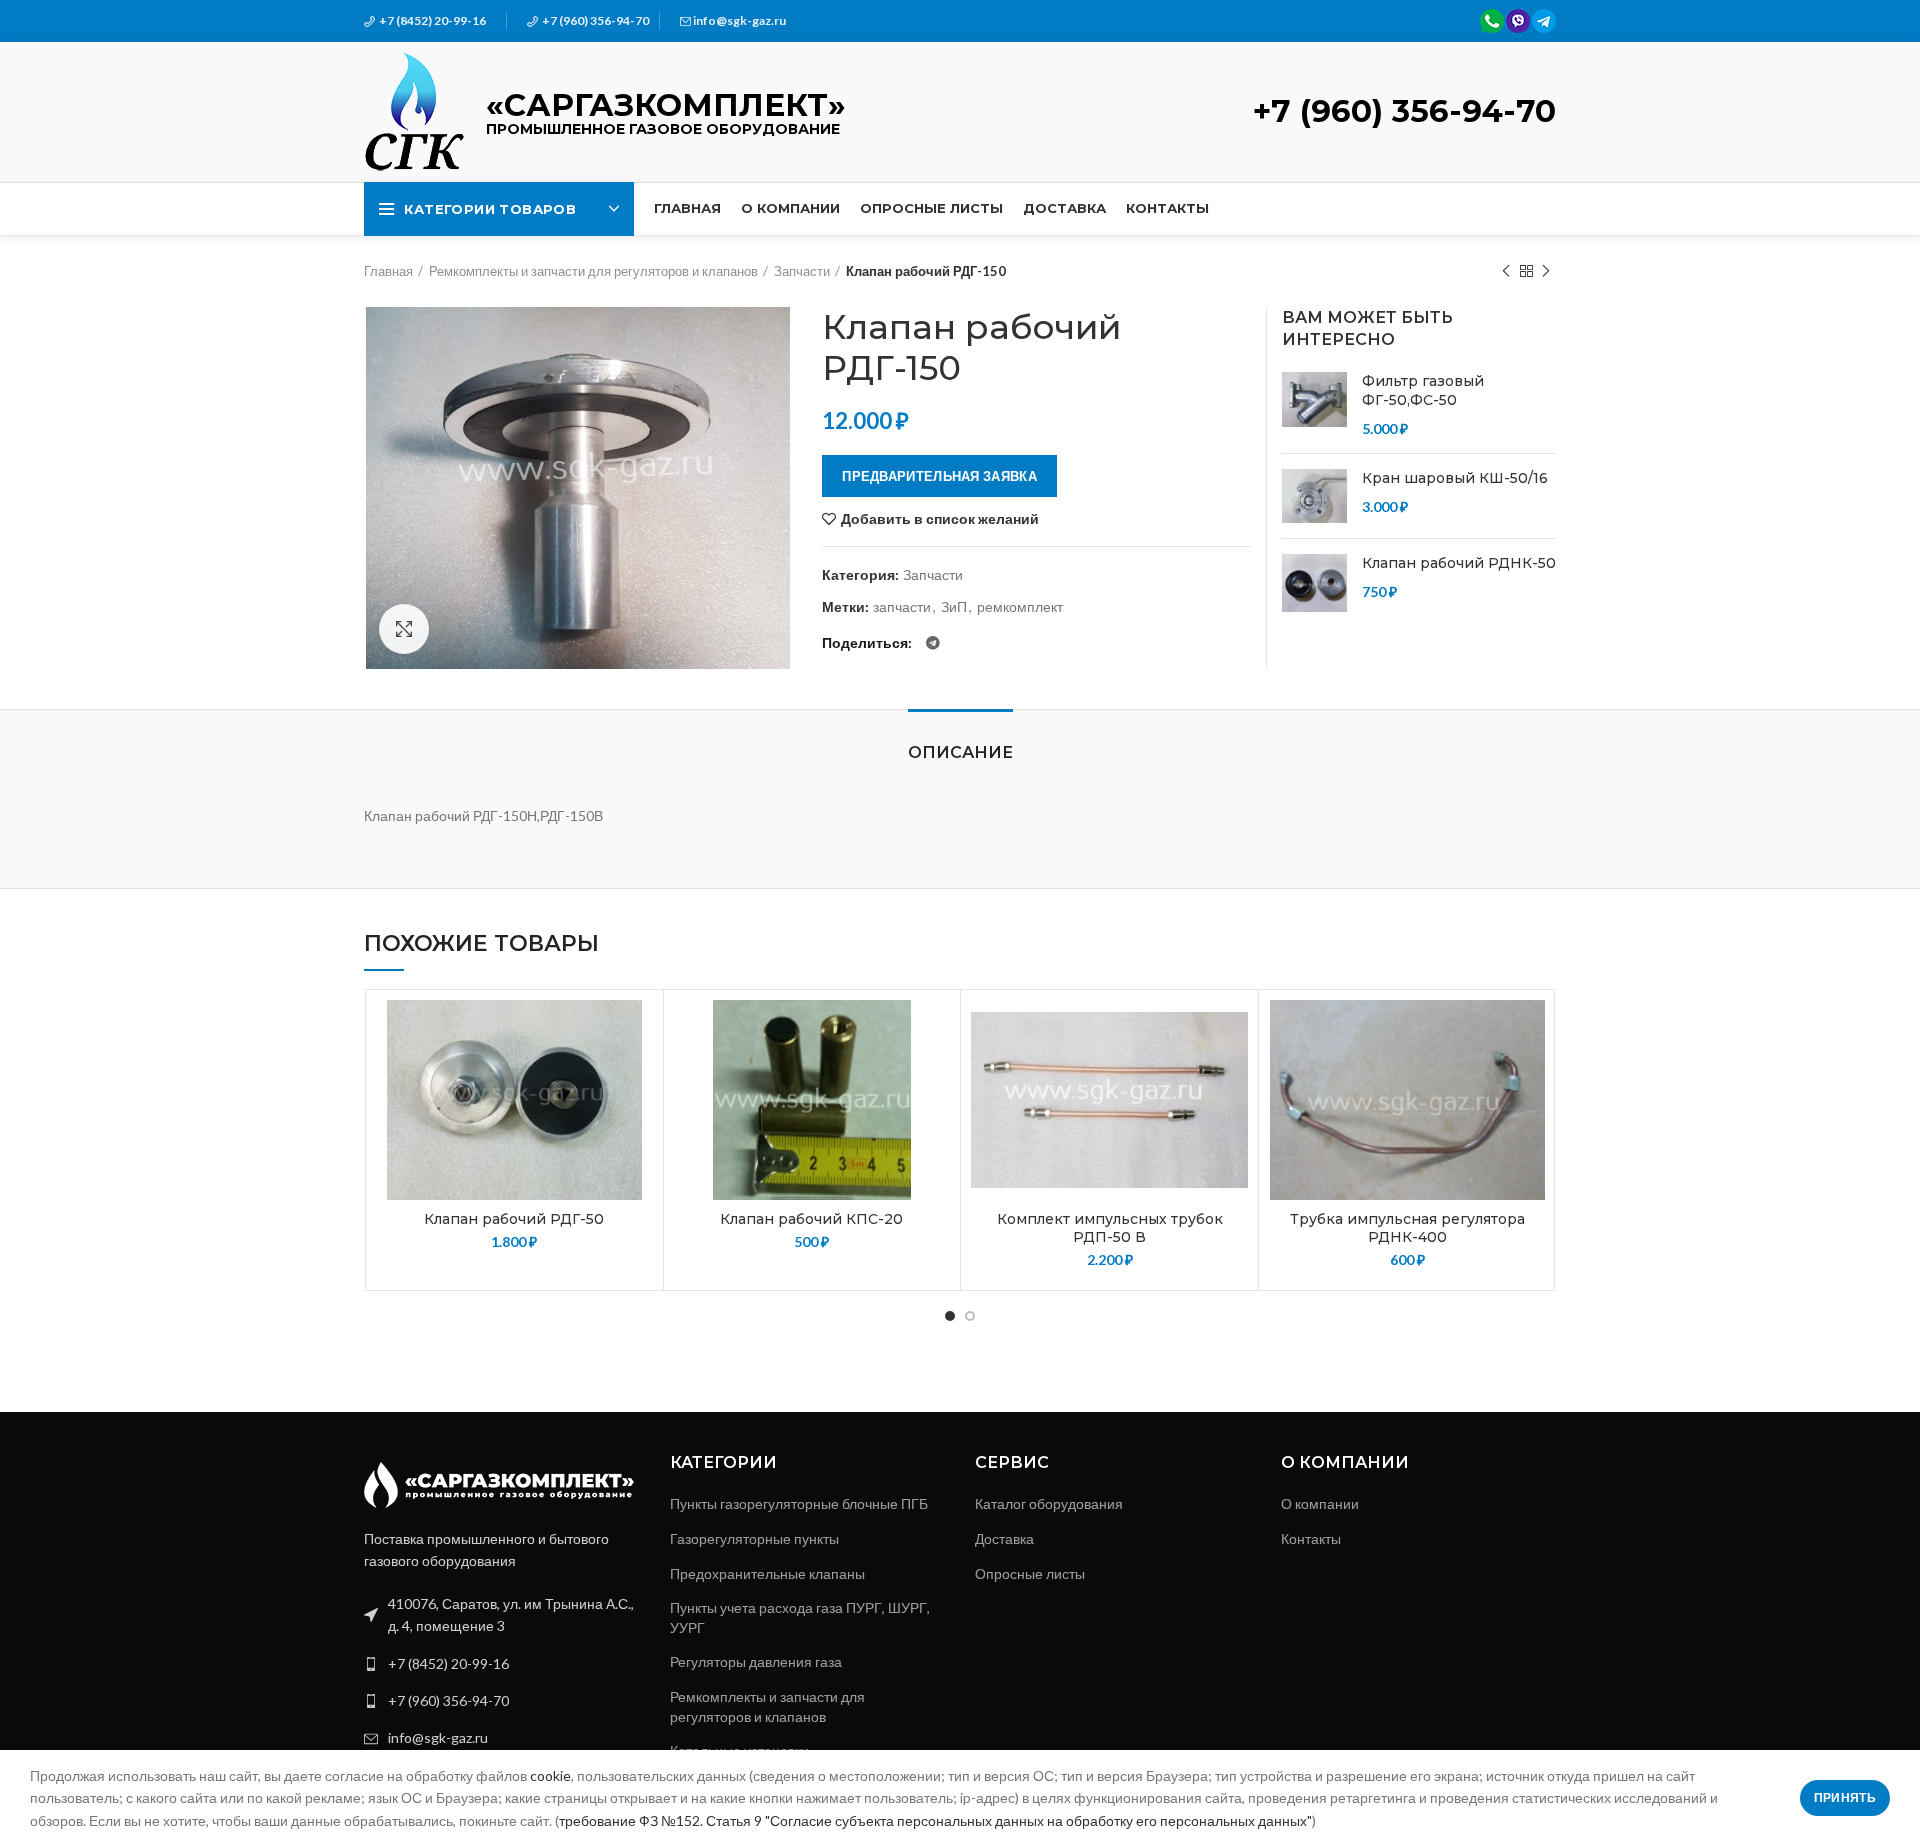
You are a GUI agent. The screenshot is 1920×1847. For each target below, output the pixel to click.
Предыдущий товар (1506, 271)
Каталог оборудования (1049, 1503)
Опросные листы (1030, 1573)
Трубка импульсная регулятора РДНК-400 (1407, 1228)
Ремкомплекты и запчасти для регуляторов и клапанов (593, 271)
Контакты (1311, 1538)
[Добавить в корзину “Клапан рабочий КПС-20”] (935, 1077)
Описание (960, 752)
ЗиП (954, 607)
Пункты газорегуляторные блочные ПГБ (799, 1503)
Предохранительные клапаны (767, 1573)
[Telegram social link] (933, 643)
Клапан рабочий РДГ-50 (514, 1219)
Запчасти (802, 271)
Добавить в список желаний (940, 519)
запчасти (902, 607)
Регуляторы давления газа (756, 1661)
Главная (388, 271)
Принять (1845, 1797)
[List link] (502, 1664)
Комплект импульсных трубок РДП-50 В (1110, 1228)
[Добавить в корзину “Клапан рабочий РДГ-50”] (638, 1077)
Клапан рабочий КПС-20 (811, 1219)
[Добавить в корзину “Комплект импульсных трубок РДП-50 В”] (1233, 1077)
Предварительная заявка (939, 476)
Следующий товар (1546, 271)
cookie (550, 1775)
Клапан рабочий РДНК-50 (1459, 563)
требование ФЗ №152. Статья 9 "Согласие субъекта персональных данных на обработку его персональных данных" (935, 1820)
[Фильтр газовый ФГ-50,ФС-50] (1314, 405)
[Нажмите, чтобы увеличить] (404, 629)
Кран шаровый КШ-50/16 (1455, 478)
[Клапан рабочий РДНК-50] (1314, 583)
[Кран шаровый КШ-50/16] (1314, 496)
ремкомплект (1020, 607)
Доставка (1004, 1538)
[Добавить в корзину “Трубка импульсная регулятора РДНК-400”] (1531, 1077)
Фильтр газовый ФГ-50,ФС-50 (1423, 391)
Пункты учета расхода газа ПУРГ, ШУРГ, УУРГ (800, 1617)
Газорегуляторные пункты (754, 1538)
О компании (1320, 1503)
